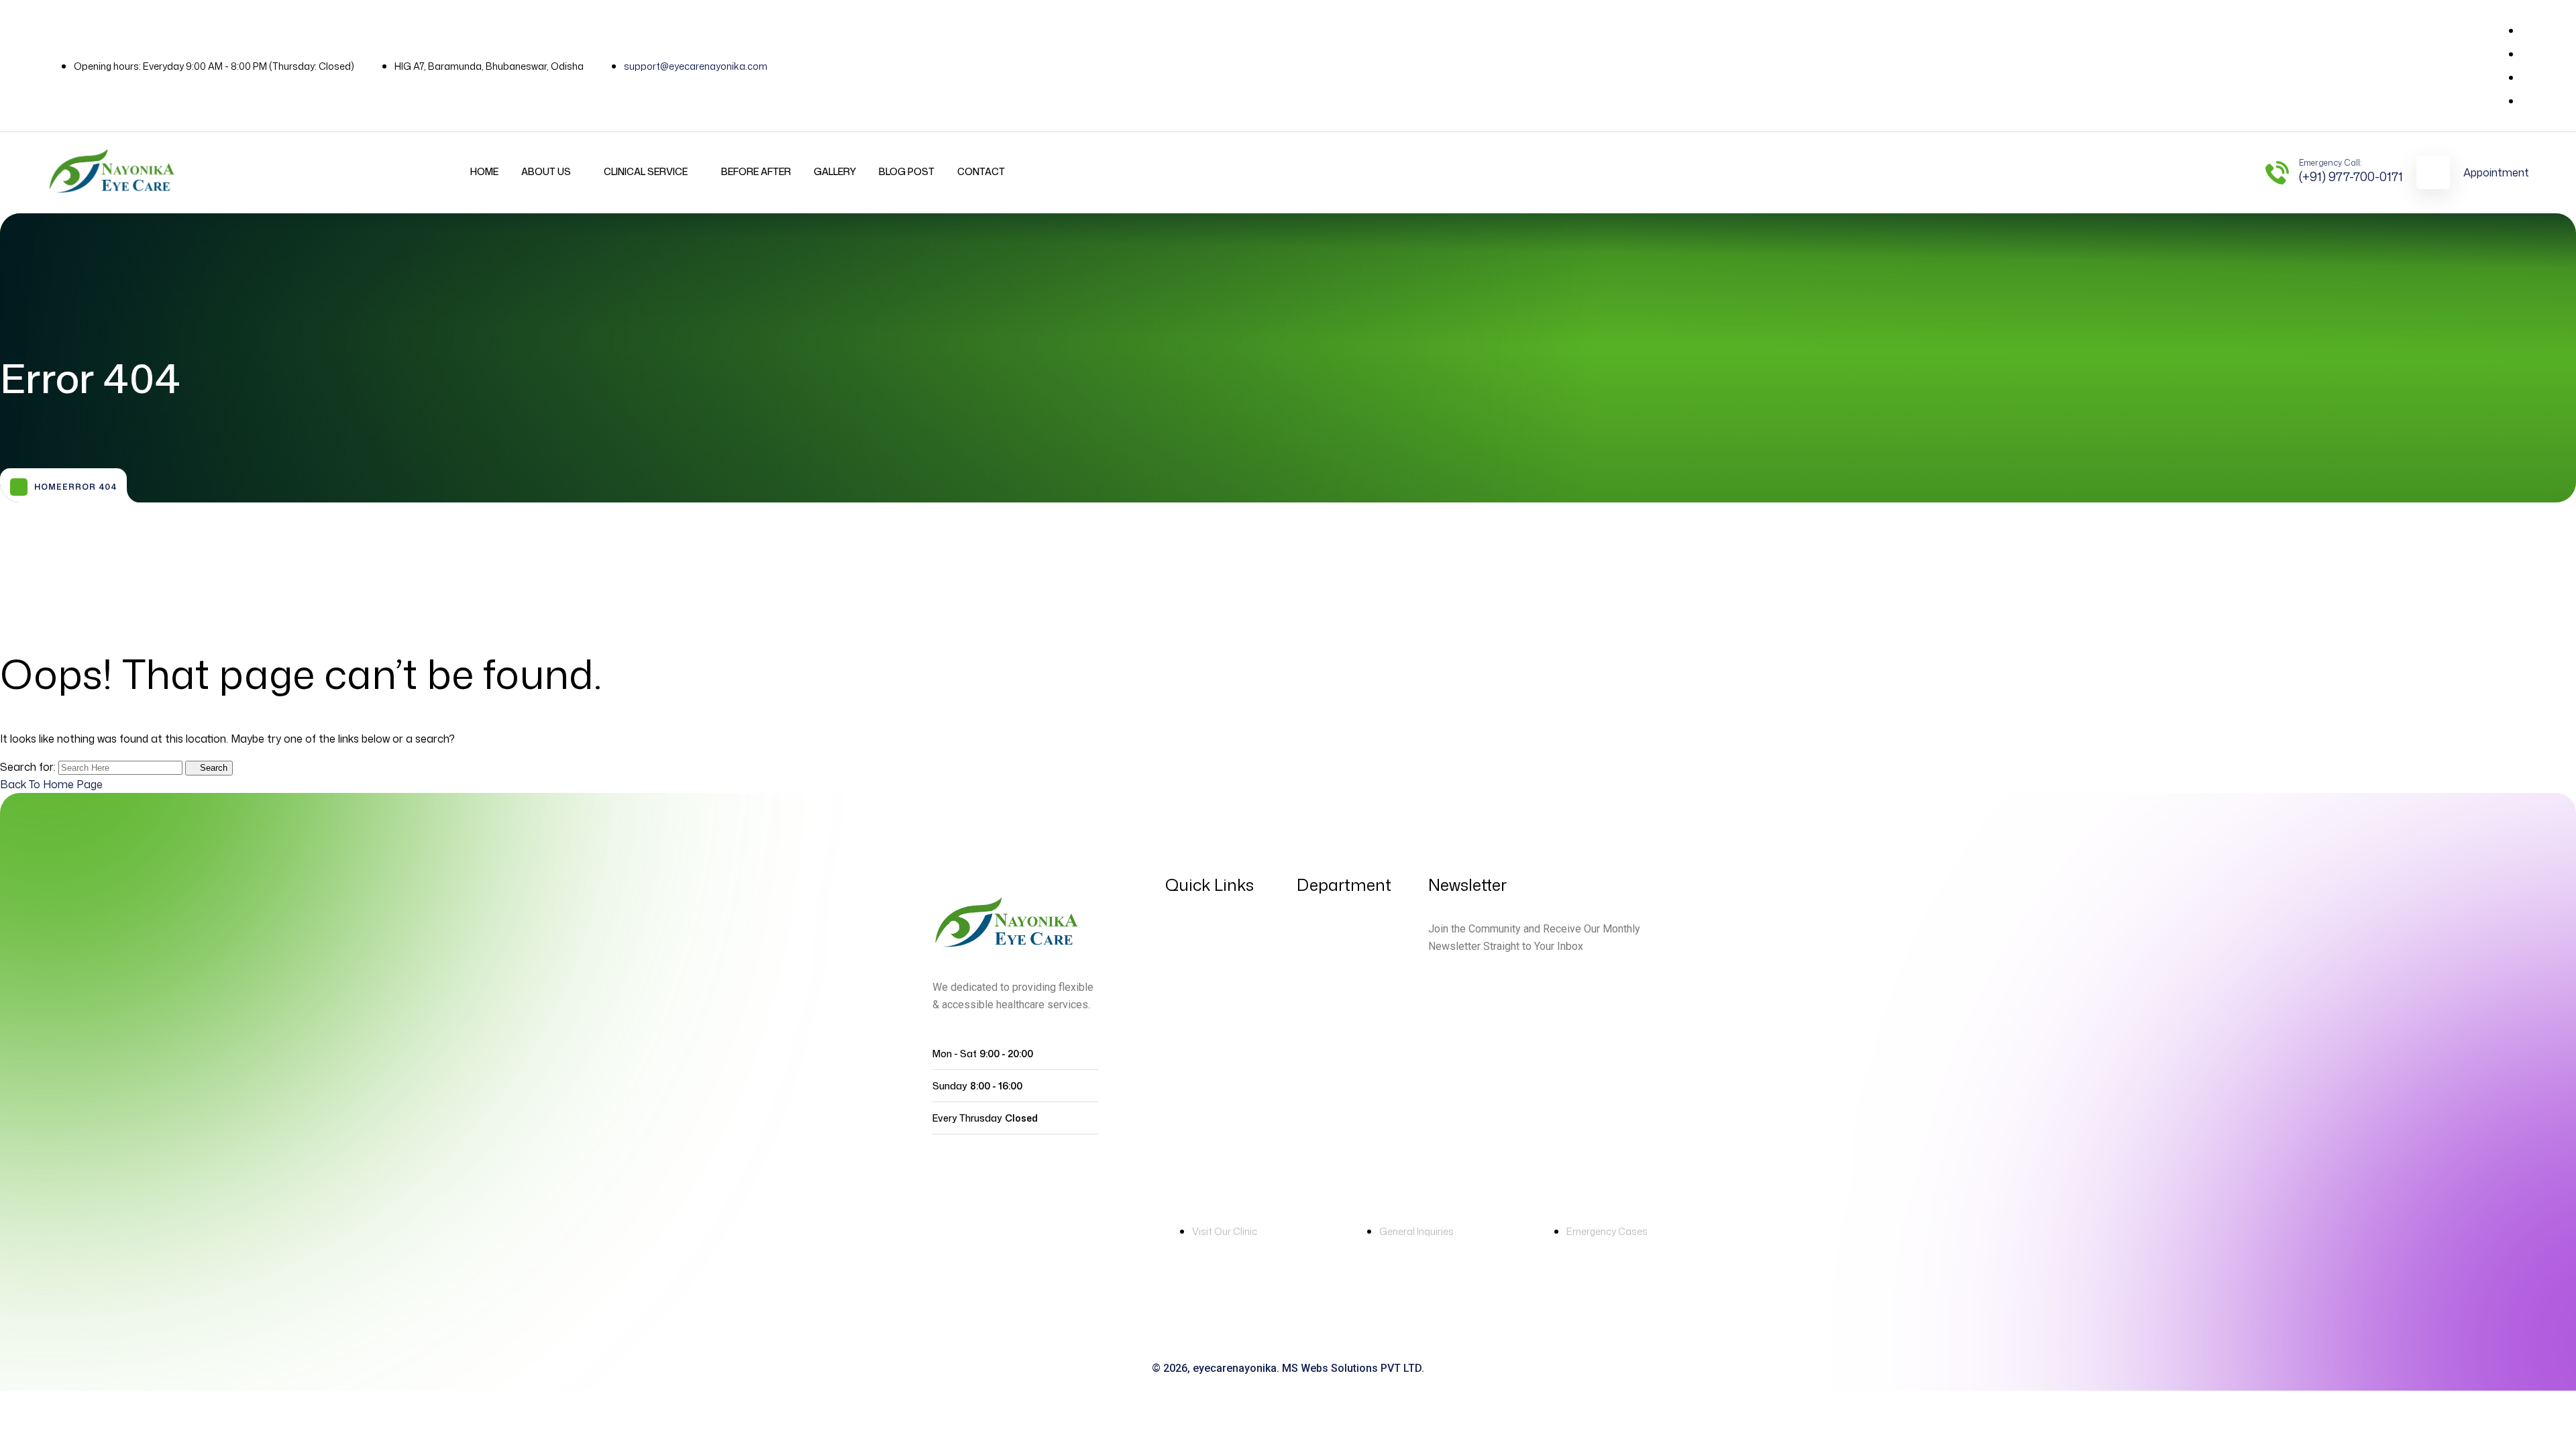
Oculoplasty (1329, 1029)
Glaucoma (1325, 1057)
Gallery (835, 171)
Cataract (1321, 1129)
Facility (1184, 984)
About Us (546, 171)
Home (484, 171)
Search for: (29, 767)
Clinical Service (646, 171)
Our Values (1194, 1012)
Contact (981, 171)
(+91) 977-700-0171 (2351, 176)
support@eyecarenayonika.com (696, 66)
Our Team (1191, 1039)
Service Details (1336, 929)
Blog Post (907, 171)
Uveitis (1314, 1002)
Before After (756, 171)
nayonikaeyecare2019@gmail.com (1464, 1249)
